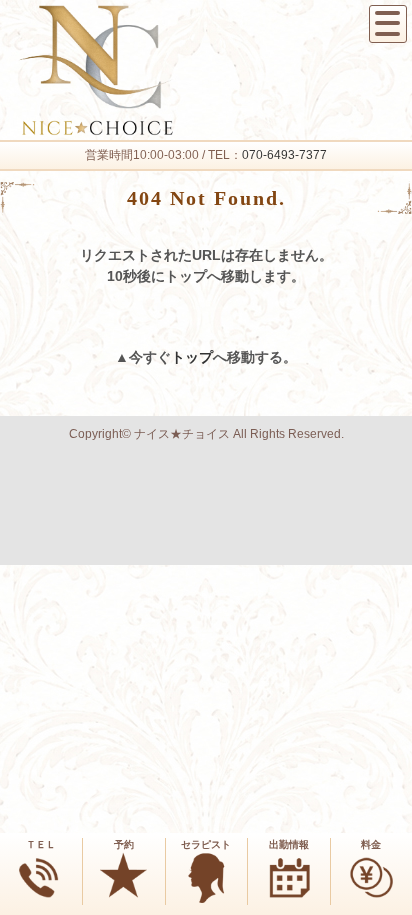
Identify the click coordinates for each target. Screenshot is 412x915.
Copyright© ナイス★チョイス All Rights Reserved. (206, 434)
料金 (371, 844)
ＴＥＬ (41, 844)
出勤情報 (289, 844)
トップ (192, 357)
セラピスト (206, 844)
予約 (124, 844)
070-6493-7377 (284, 155)
